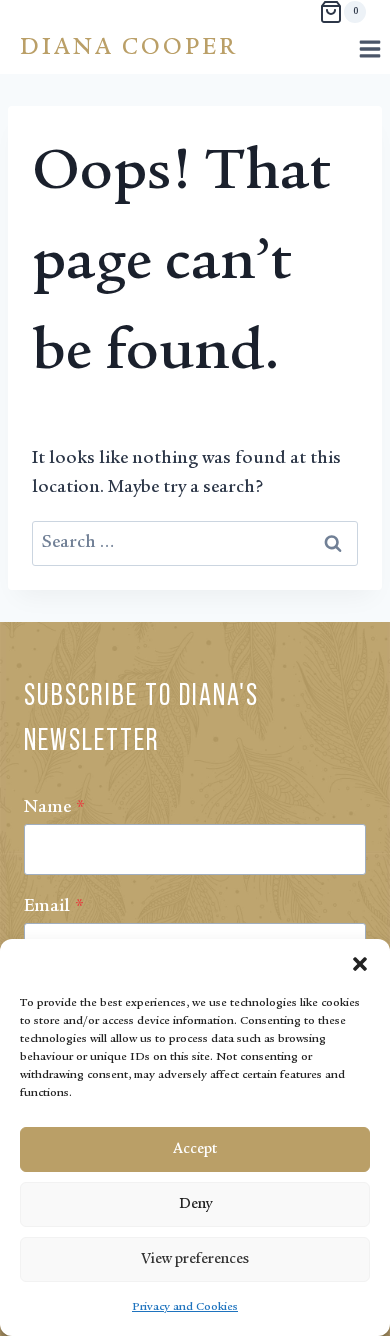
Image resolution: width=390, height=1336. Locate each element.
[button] (360, 964)
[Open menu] (369, 48)
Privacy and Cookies (185, 1307)
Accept (195, 1149)
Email (54, 907)
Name (54, 808)
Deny (195, 1204)
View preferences (195, 1259)
